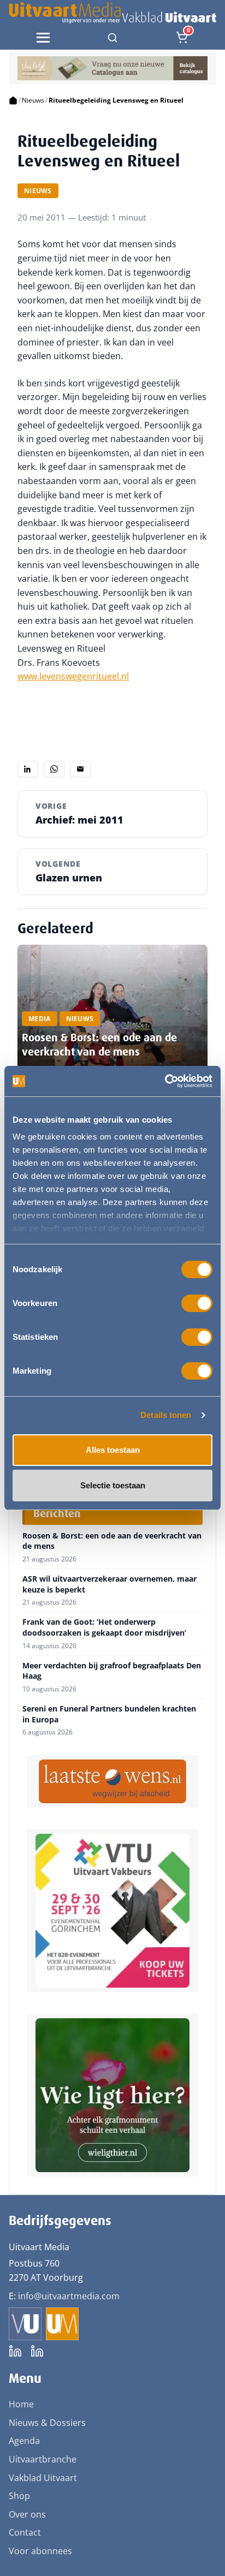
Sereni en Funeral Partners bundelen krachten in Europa (109, 1714)
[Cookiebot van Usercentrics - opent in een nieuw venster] (165, 1081)
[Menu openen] (43, 38)
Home (21, 2404)
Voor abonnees (40, 2551)
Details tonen (166, 1415)
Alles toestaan (113, 1450)
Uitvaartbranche (43, 2459)
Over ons (27, 2514)
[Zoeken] (112, 38)
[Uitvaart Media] (112, 13)
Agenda (24, 2441)
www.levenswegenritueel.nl (73, 676)
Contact (25, 2532)
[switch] (197, 1303)
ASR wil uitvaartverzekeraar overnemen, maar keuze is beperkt (109, 1584)
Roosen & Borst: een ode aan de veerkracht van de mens (99, 1045)
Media (40, 1019)
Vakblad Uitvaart (43, 2478)
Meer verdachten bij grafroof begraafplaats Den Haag (112, 1671)
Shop (19, 2496)
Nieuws (33, 100)
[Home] (13, 100)
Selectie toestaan (113, 1485)
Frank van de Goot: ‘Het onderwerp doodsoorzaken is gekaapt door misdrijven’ (104, 1627)
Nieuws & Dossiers (47, 2423)
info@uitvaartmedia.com (69, 2296)
